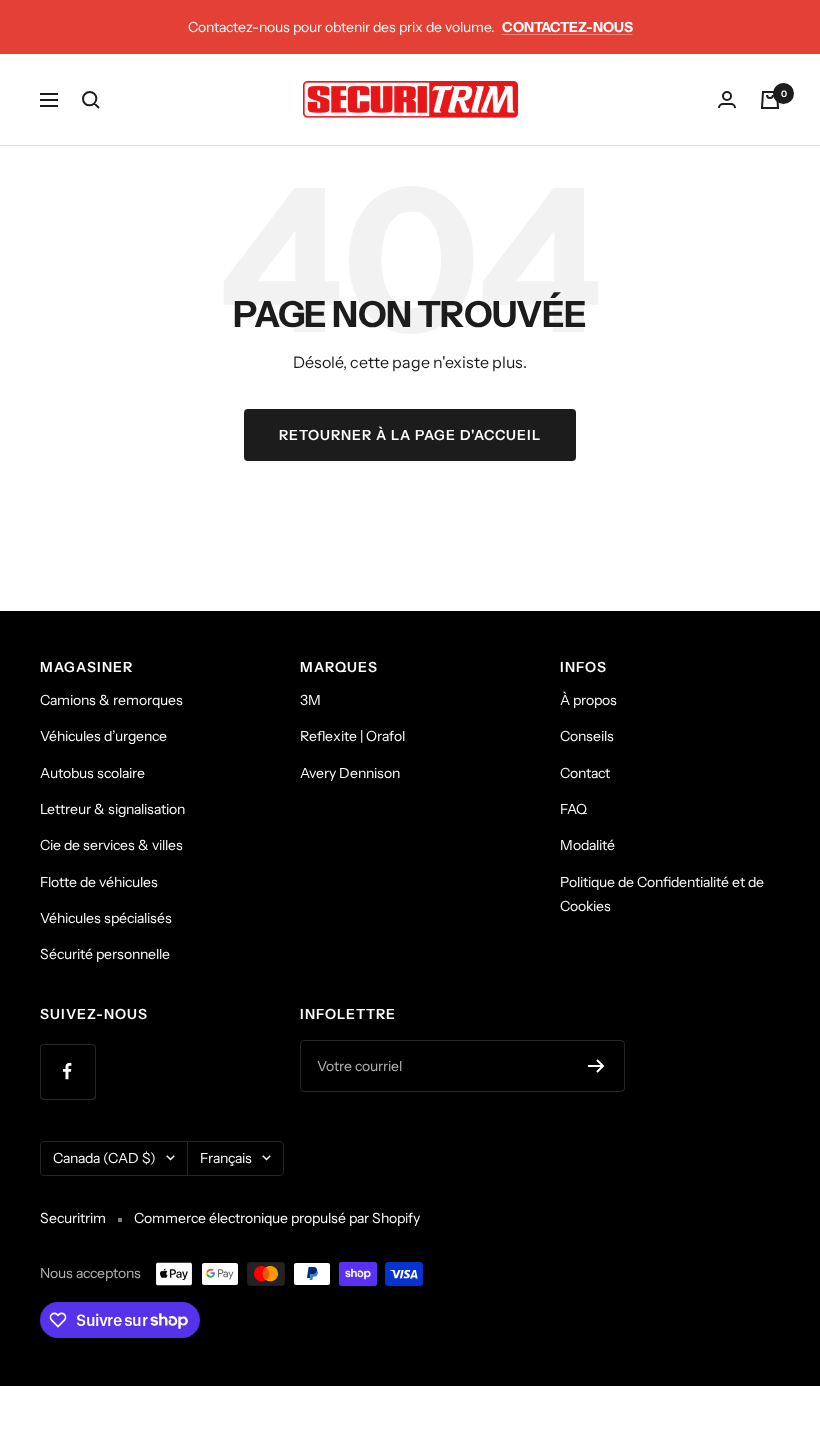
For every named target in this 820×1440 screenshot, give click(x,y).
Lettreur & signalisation (112, 809)
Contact (585, 773)
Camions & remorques (111, 700)
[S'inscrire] (596, 1066)
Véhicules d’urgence (103, 736)
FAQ (573, 809)
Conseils (587, 736)
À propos (588, 700)
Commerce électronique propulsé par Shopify (277, 1218)
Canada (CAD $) (104, 1158)
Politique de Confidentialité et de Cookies (662, 894)
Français (226, 1158)
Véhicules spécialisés (106, 918)
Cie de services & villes (111, 845)
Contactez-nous (567, 27)
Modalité (587, 845)
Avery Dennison (350, 773)
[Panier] (770, 100)
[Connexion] (727, 99)
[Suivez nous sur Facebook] (67, 1071)
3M (310, 700)
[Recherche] (91, 100)
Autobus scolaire (92, 773)
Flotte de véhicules (99, 882)
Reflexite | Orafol (352, 736)
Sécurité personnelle (105, 954)
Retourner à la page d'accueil (410, 435)
